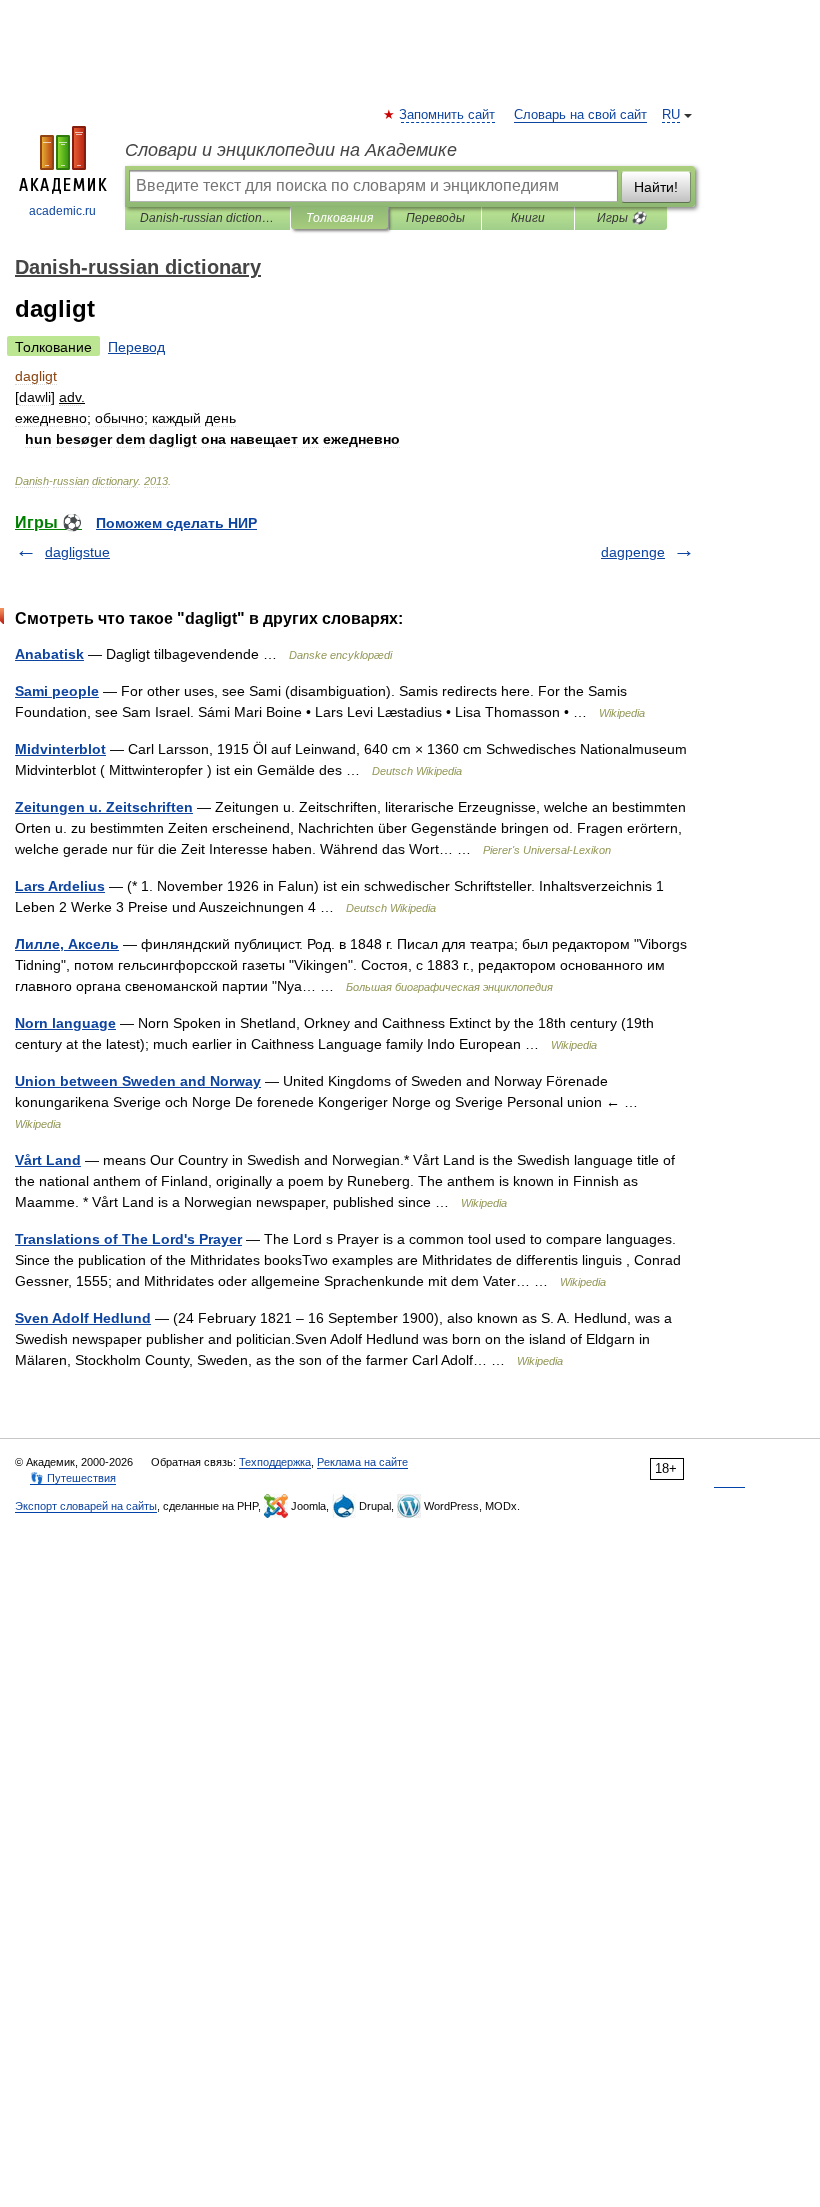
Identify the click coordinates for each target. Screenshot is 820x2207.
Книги (528, 218)
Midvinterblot (60, 749)
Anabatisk (49, 654)
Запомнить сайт (448, 115)
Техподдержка (275, 1462)
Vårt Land (48, 1160)
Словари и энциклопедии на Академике (291, 150)
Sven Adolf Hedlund (83, 1318)
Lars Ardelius (60, 886)
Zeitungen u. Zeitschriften (104, 807)
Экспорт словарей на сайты (86, 1506)
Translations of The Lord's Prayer (128, 1239)
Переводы (435, 218)
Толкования (339, 218)
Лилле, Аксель (67, 944)
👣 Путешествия (73, 1478)
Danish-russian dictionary (207, 218)
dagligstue (77, 552)
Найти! (656, 187)
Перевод (136, 347)
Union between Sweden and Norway (138, 1081)
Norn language (65, 1023)
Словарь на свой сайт (580, 115)
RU (671, 115)
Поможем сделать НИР (176, 523)
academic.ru (62, 211)
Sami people (57, 691)
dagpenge (633, 552)
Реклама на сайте (362, 1462)
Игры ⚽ (621, 218)
